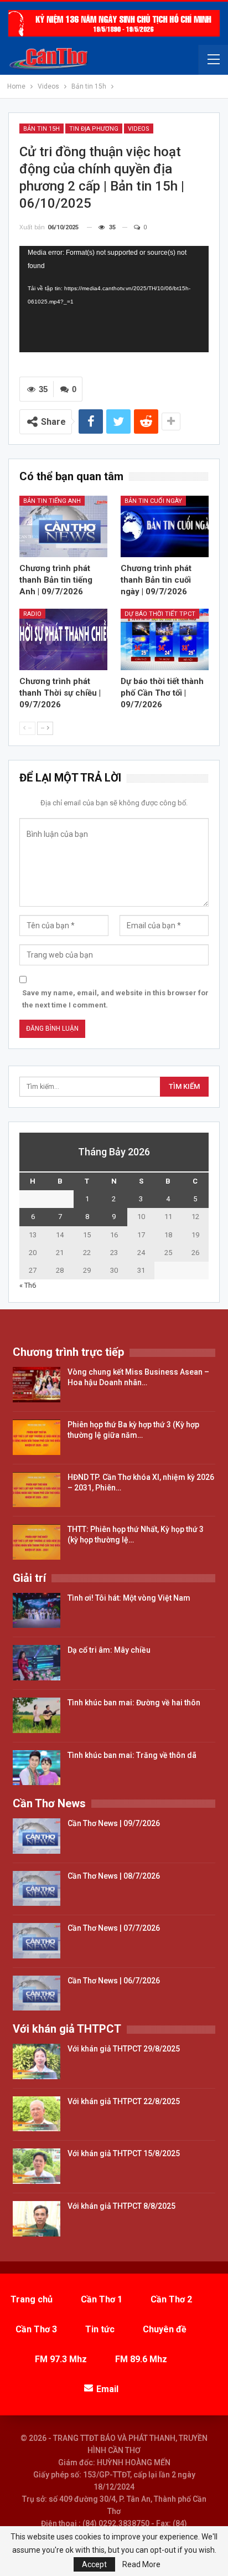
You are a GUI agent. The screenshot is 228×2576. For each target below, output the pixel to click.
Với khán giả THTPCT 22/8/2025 (124, 2101)
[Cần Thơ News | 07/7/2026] (37, 1941)
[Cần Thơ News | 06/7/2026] (37, 1993)
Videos (139, 129)
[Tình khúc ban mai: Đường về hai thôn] (37, 1715)
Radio (32, 614)
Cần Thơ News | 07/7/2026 (114, 1928)
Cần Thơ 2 (171, 2299)
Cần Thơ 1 (102, 2299)
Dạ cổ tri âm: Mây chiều (109, 1650)
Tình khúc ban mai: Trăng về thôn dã (132, 1755)
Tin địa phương (94, 129)
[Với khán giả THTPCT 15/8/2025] (37, 2166)
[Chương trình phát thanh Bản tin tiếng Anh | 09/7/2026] (63, 526)
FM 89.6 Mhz (141, 2359)
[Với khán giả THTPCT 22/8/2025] (37, 2114)
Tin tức (100, 2329)
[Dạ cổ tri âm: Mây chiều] (37, 1663)
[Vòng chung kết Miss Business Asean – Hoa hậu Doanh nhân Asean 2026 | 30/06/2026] (37, 1385)
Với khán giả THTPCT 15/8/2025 (124, 2153)
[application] (114, 299)
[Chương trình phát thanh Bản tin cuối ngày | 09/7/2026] (165, 526)
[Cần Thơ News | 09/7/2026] (37, 1836)
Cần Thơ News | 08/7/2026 (114, 1876)
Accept (94, 2564)
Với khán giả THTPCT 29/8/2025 (124, 2049)
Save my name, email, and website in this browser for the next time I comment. (115, 999)
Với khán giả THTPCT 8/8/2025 (121, 2206)
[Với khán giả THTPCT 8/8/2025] (37, 2219)
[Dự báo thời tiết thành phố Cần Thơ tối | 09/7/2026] (165, 639)
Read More (141, 2564)
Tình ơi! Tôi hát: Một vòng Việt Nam (129, 1598)
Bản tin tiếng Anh (52, 501)
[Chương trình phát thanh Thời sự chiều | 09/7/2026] (63, 639)
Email (107, 2389)
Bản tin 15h (42, 129)
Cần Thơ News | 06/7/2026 (114, 1981)
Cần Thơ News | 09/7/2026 (114, 1823)
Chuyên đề (165, 2329)
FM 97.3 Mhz (61, 2359)
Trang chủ (32, 2299)
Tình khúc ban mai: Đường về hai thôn (134, 1703)
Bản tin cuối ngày (153, 501)
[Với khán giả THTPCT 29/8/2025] (37, 2061)
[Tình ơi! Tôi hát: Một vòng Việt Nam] (37, 1611)
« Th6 (28, 1285)
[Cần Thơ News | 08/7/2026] (37, 1889)
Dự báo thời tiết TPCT (160, 614)
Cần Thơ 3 (36, 2329)
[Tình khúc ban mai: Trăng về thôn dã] (37, 1768)
